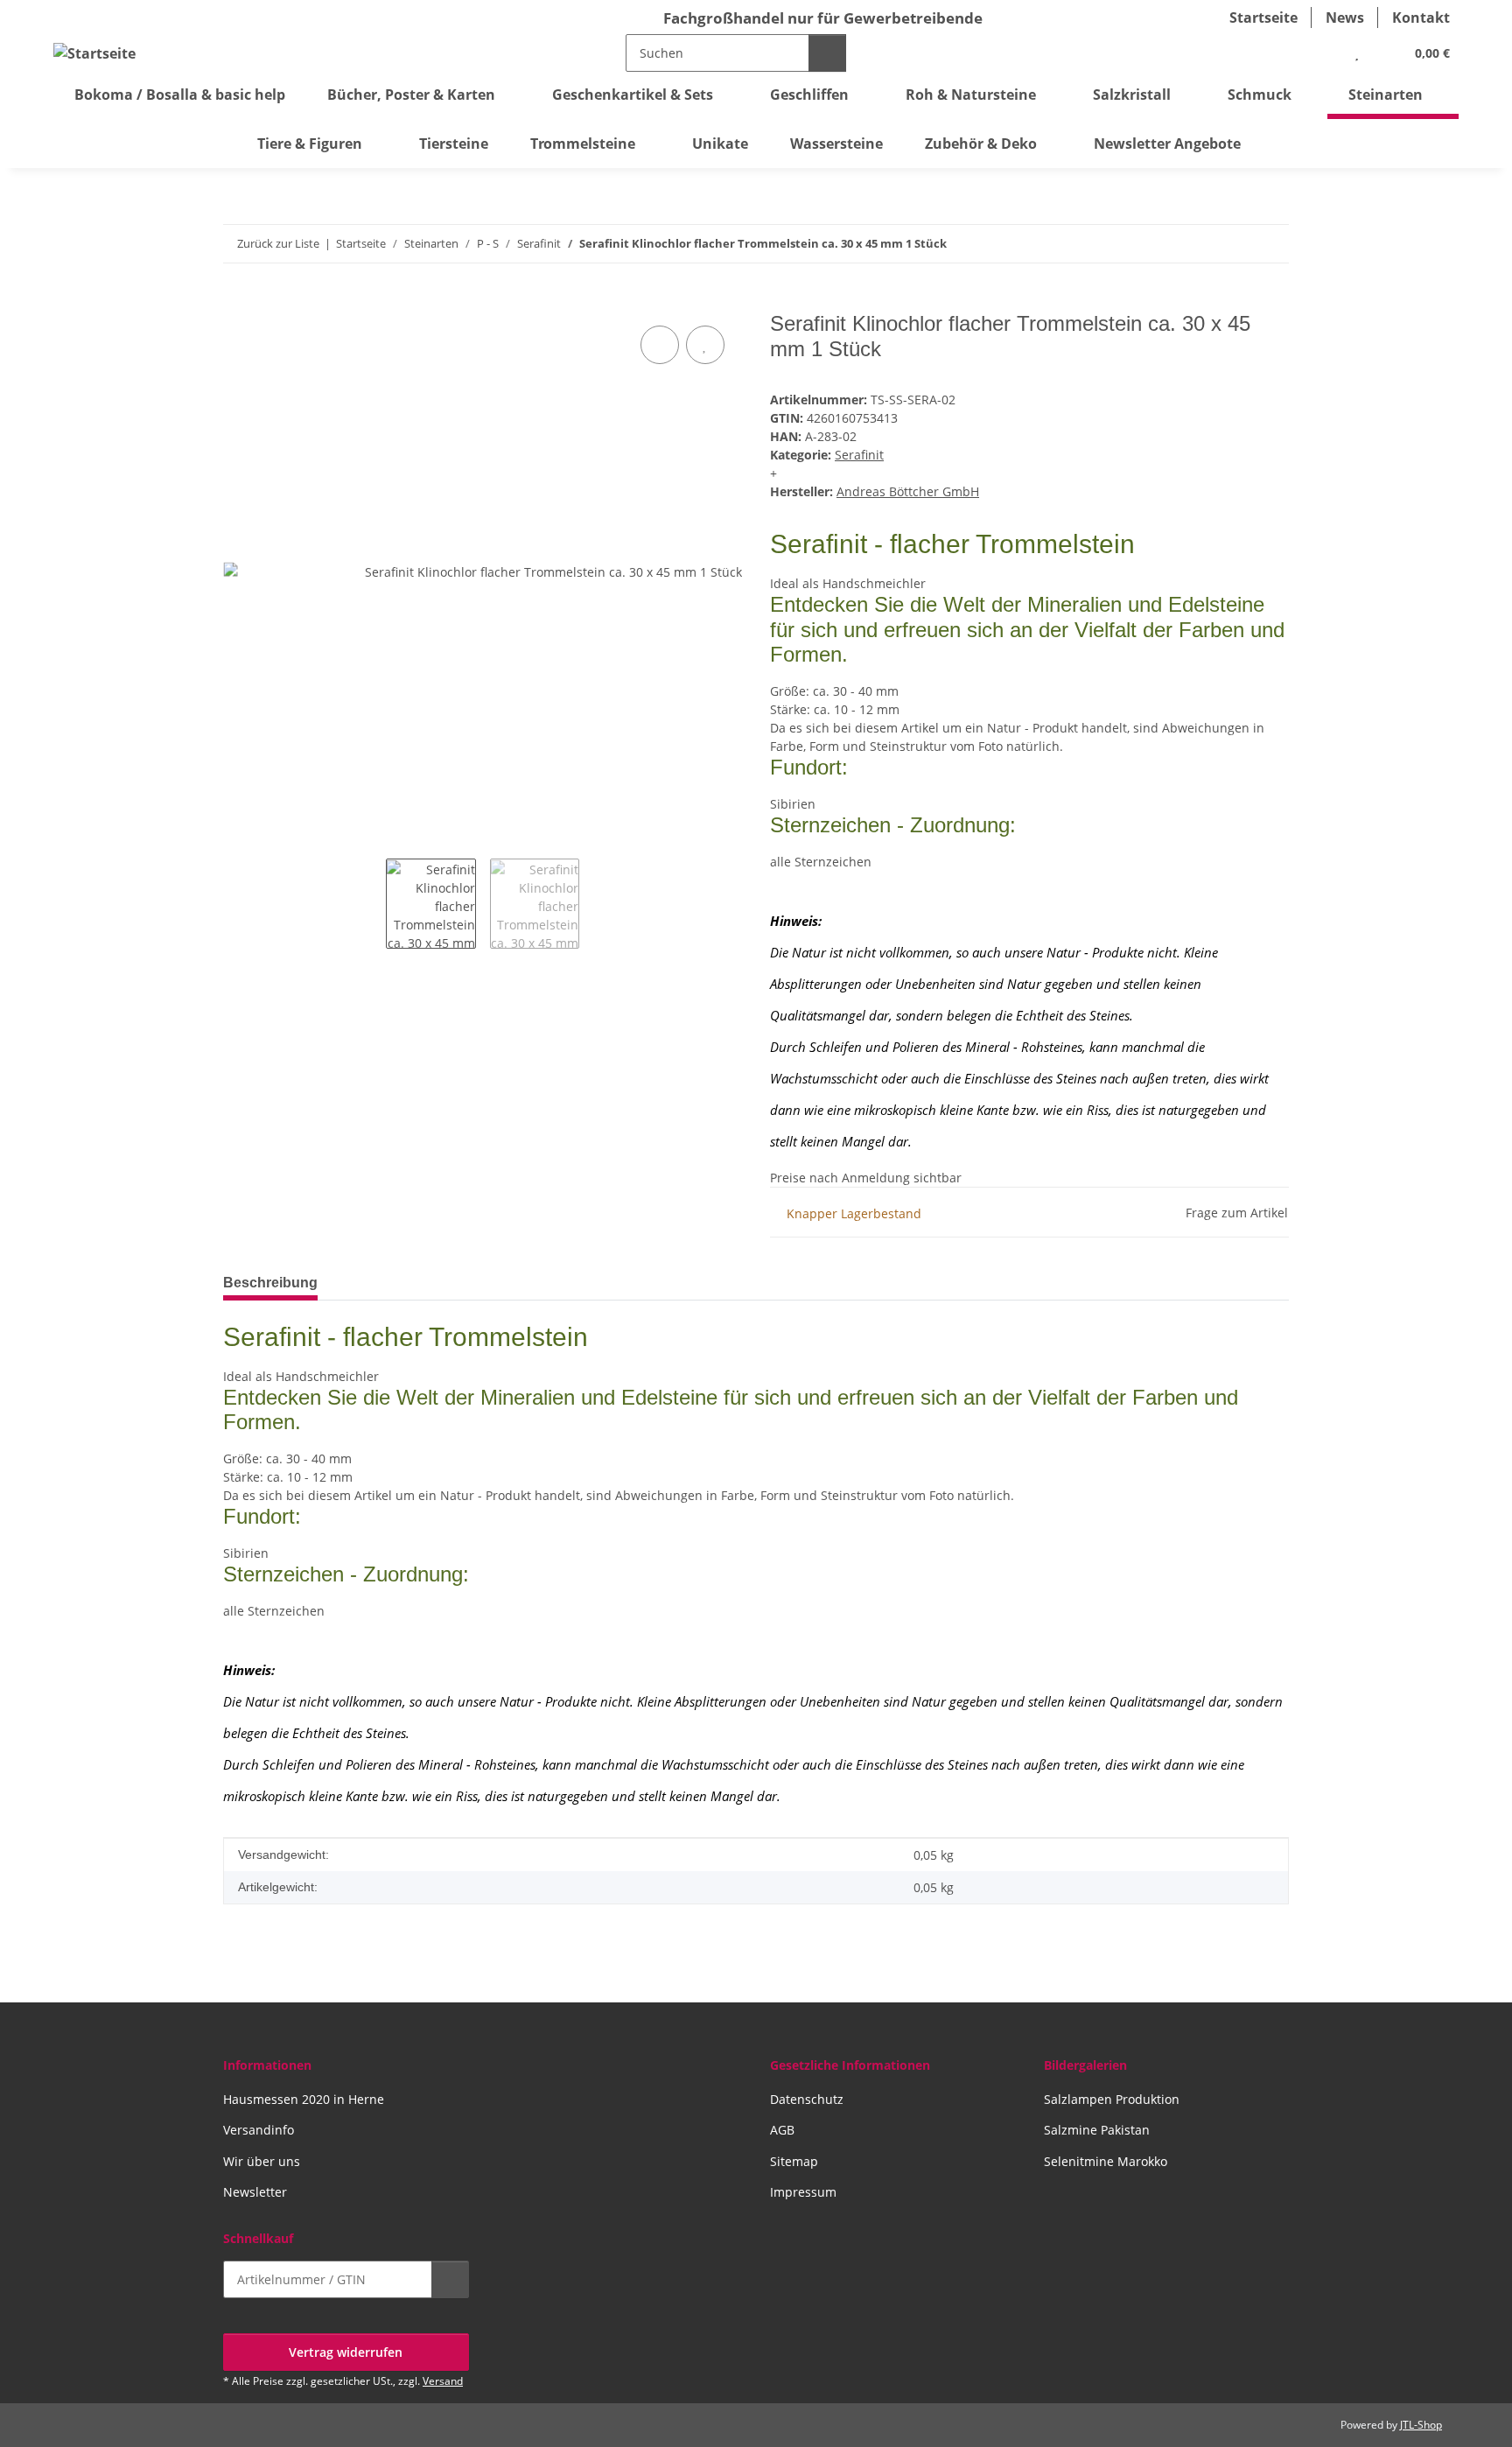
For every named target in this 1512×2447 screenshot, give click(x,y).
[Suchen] (827, 53)
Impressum (803, 2192)
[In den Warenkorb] (237, 302)
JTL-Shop (1421, 2425)
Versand (443, 2381)
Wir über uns (262, 2161)
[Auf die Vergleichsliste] (660, 345)
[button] (1321, 53)
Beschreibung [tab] (270, 1283)
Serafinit (859, 455)
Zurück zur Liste (278, 243)
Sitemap (794, 2161)
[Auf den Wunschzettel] (705, 345)
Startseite (1263, 18)
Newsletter (255, 2192)
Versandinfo (259, 2130)
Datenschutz (807, 2099)
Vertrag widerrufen (346, 2352)
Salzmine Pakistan (1097, 2130)
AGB (782, 2130)
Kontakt (1421, 18)
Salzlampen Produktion (1112, 2099)
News (1345, 18)
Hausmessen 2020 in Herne (304, 2099)
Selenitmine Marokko (1106, 2161)
